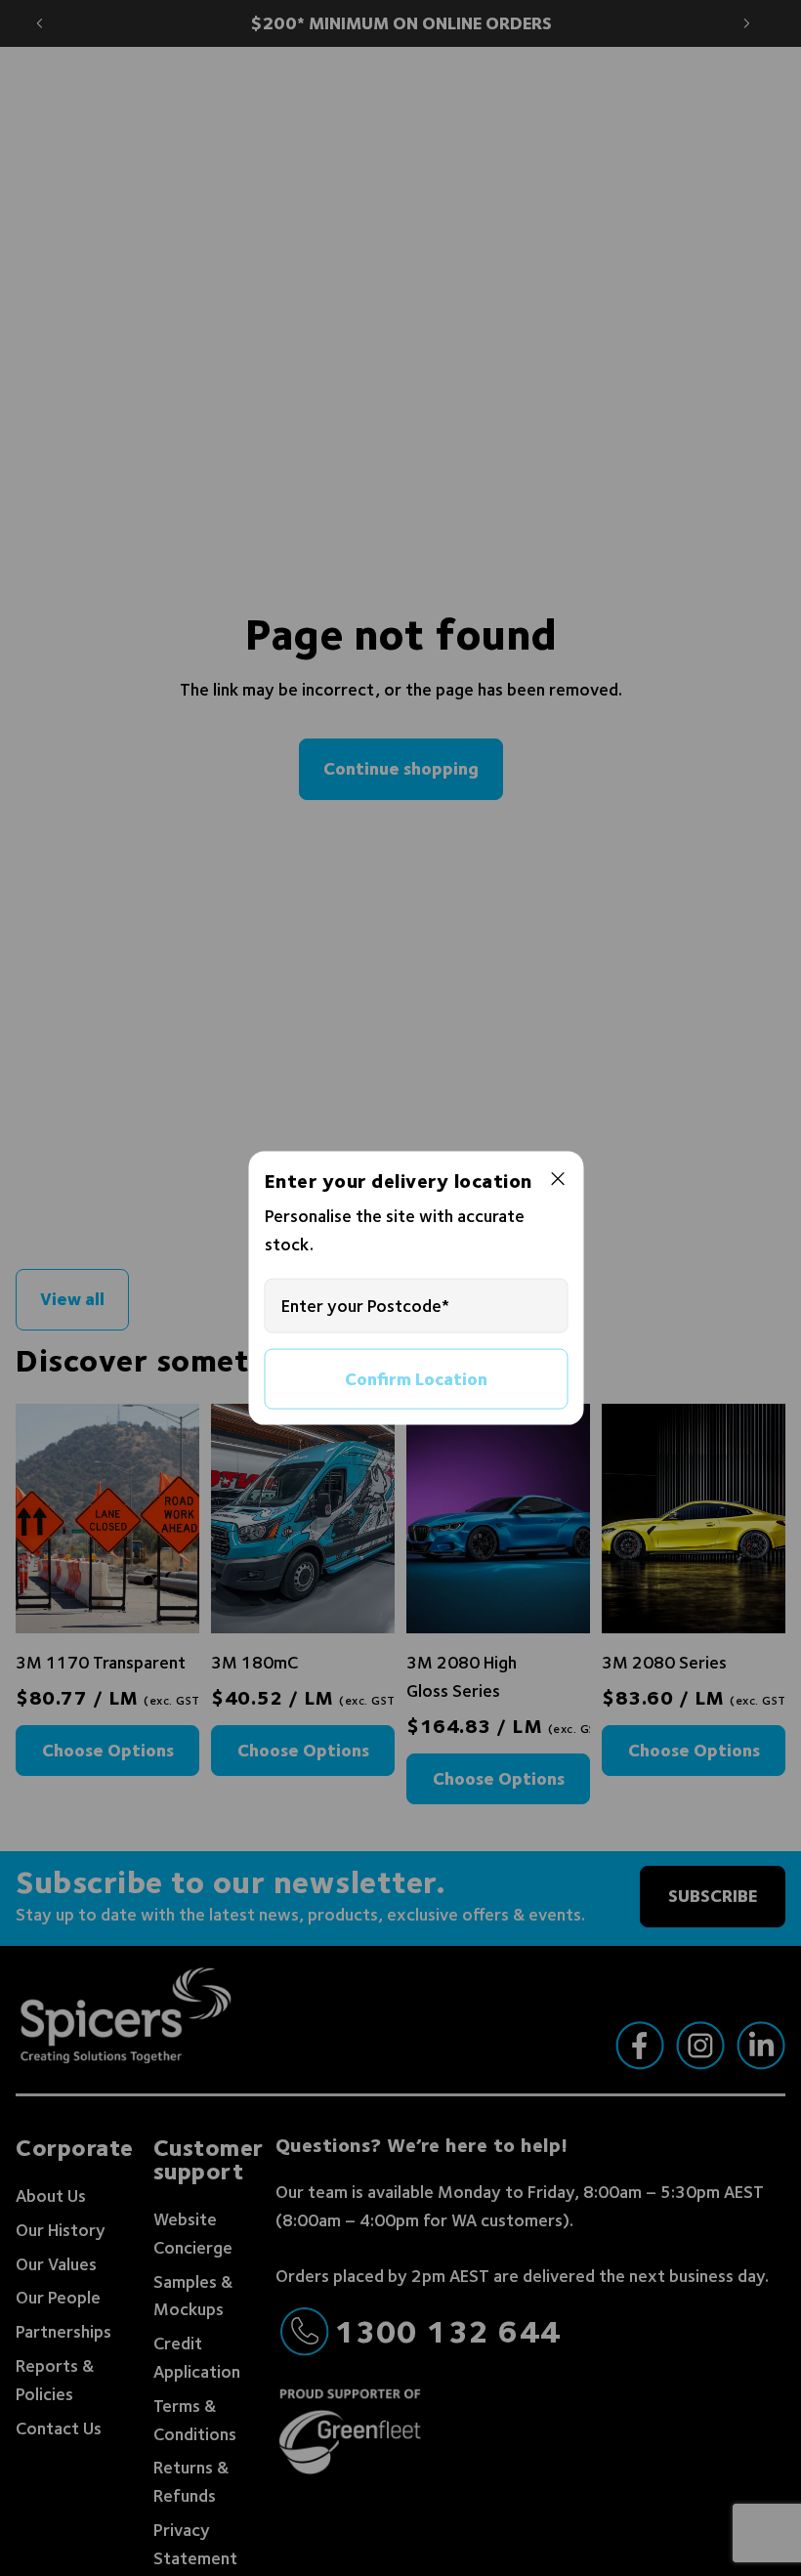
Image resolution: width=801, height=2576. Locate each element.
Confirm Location (416, 1378)
